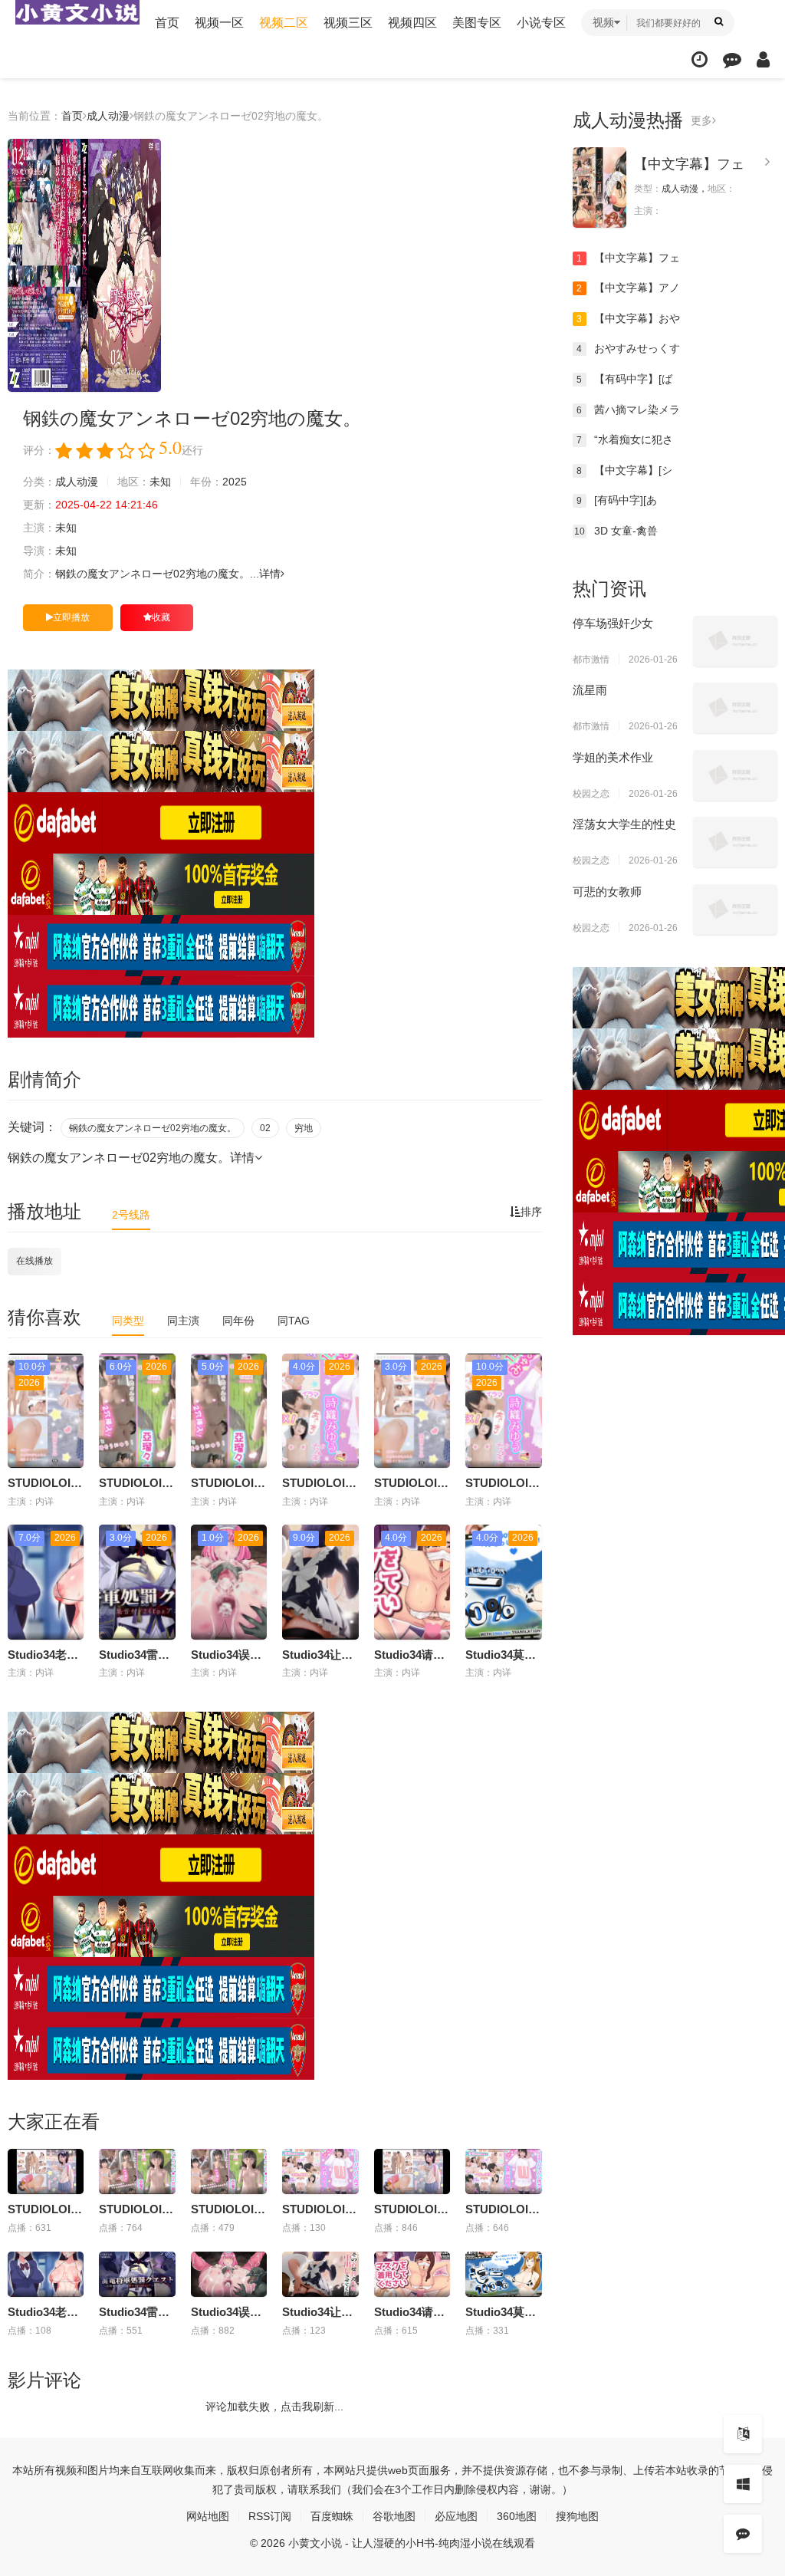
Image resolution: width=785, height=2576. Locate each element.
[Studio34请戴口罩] (412, 2275)
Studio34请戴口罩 (421, 1655)
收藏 (161, 617)
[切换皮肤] (743, 2484)
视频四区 (412, 23)
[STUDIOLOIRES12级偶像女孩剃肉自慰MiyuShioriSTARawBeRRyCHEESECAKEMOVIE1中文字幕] (320, 2172)
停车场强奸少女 (613, 623)
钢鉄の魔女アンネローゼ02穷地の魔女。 (153, 1128)
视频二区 (284, 23)
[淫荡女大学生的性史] (735, 842)
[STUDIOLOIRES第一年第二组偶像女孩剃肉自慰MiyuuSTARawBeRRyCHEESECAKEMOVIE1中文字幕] (503, 2172)
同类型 (128, 1321)
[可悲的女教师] (735, 910)
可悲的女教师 (607, 892)
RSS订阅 (270, 2516)
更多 (701, 120)
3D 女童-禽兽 (616, 531)
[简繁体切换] (743, 2434)
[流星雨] (735, 708)
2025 (235, 482)
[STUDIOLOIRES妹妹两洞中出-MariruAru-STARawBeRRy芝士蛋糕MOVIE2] (229, 2172)
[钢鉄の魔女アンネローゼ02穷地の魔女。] (84, 265)
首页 (167, 23)
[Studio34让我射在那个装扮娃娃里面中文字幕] (320, 2275)
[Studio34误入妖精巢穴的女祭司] (229, 2275)
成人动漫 (108, 116)
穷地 (304, 1128)
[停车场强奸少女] (735, 641)
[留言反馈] (732, 59)
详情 (270, 574)
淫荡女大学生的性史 (624, 824)
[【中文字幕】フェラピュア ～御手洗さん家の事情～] (599, 188)
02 (265, 1128)
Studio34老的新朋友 (60, 1655)
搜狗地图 (577, 2516)
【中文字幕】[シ (624, 470)
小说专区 (541, 23)
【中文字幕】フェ (689, 164)
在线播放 (34, 1261)
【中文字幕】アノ (628, 288)
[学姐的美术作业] (735, 775)
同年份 (238, 1321)
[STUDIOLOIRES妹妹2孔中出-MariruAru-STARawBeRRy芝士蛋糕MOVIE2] (137, 2172)
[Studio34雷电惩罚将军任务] (137, 2275)
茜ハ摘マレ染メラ (628, 410)
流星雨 (590, 690)
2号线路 (131, 1215)
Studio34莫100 (504, 1655)
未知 (160, 482)
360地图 (517, 2516)
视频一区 (219, 23)
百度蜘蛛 (332, 2516)
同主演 (183, 1321)
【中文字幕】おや (628, 318)
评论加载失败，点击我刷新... (274, 2407)
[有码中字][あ (617, 500)
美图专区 (477, 23)
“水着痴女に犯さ (625, 439)
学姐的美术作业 (613, 757)
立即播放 (71, 617)
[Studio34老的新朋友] (46, 2275)
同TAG (294, 1321)
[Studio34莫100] (503, 2275)
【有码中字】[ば (624, 379)
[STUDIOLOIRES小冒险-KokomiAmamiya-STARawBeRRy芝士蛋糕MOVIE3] (412, 2172)
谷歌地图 (394, 2516)
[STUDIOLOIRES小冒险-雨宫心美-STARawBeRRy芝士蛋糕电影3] (46, 2172)
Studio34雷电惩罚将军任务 (169, 1655)
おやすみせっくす (628, 348)
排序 (531, 1212)
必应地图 (456, 2516)
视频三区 (348, 23)
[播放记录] (700, 59)
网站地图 (208, 2516)
